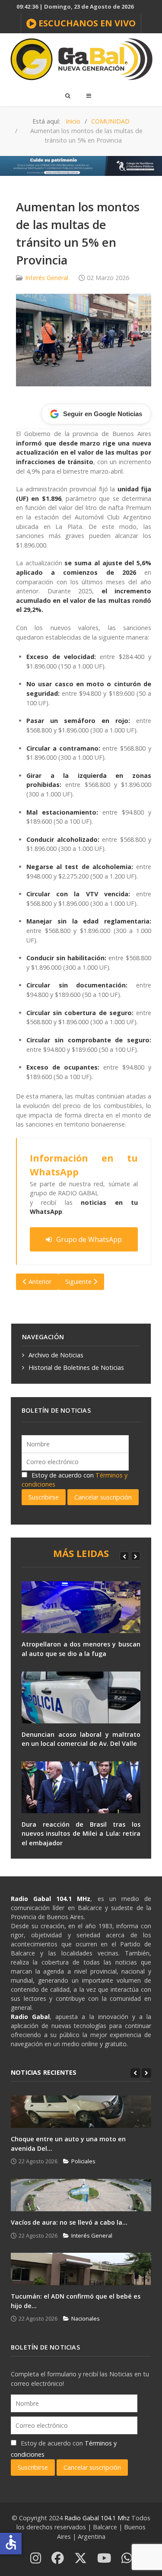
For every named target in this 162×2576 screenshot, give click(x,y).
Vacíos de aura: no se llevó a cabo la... (69, 2222)
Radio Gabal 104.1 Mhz (98, 2518)
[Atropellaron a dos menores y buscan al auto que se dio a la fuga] (81, 1607)
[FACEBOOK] (58, 2558)
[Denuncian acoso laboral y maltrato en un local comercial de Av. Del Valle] (81, 1697)
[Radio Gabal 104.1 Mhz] (81, 59)
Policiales (83, 2161)
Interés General (47, 278)
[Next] (136, 1556)
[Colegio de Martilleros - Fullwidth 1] (81, 165)
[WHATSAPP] (127, 2558)
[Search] (67, 96)
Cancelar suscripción (103, 1497)
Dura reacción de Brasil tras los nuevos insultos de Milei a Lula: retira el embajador (81, 1834)
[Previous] (124, 1556)
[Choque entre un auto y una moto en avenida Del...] (81, 2112)
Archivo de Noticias (56, 1355)
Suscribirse (44, 1497)
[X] (81, 2558)
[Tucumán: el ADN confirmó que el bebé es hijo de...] (81, 2269)
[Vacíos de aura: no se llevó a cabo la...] (81, 2195)
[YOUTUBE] (104, 2558)
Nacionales (86, 2318)
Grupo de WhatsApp (89, 1239)
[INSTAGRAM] (36, 2558)
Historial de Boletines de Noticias (76, 1368)
